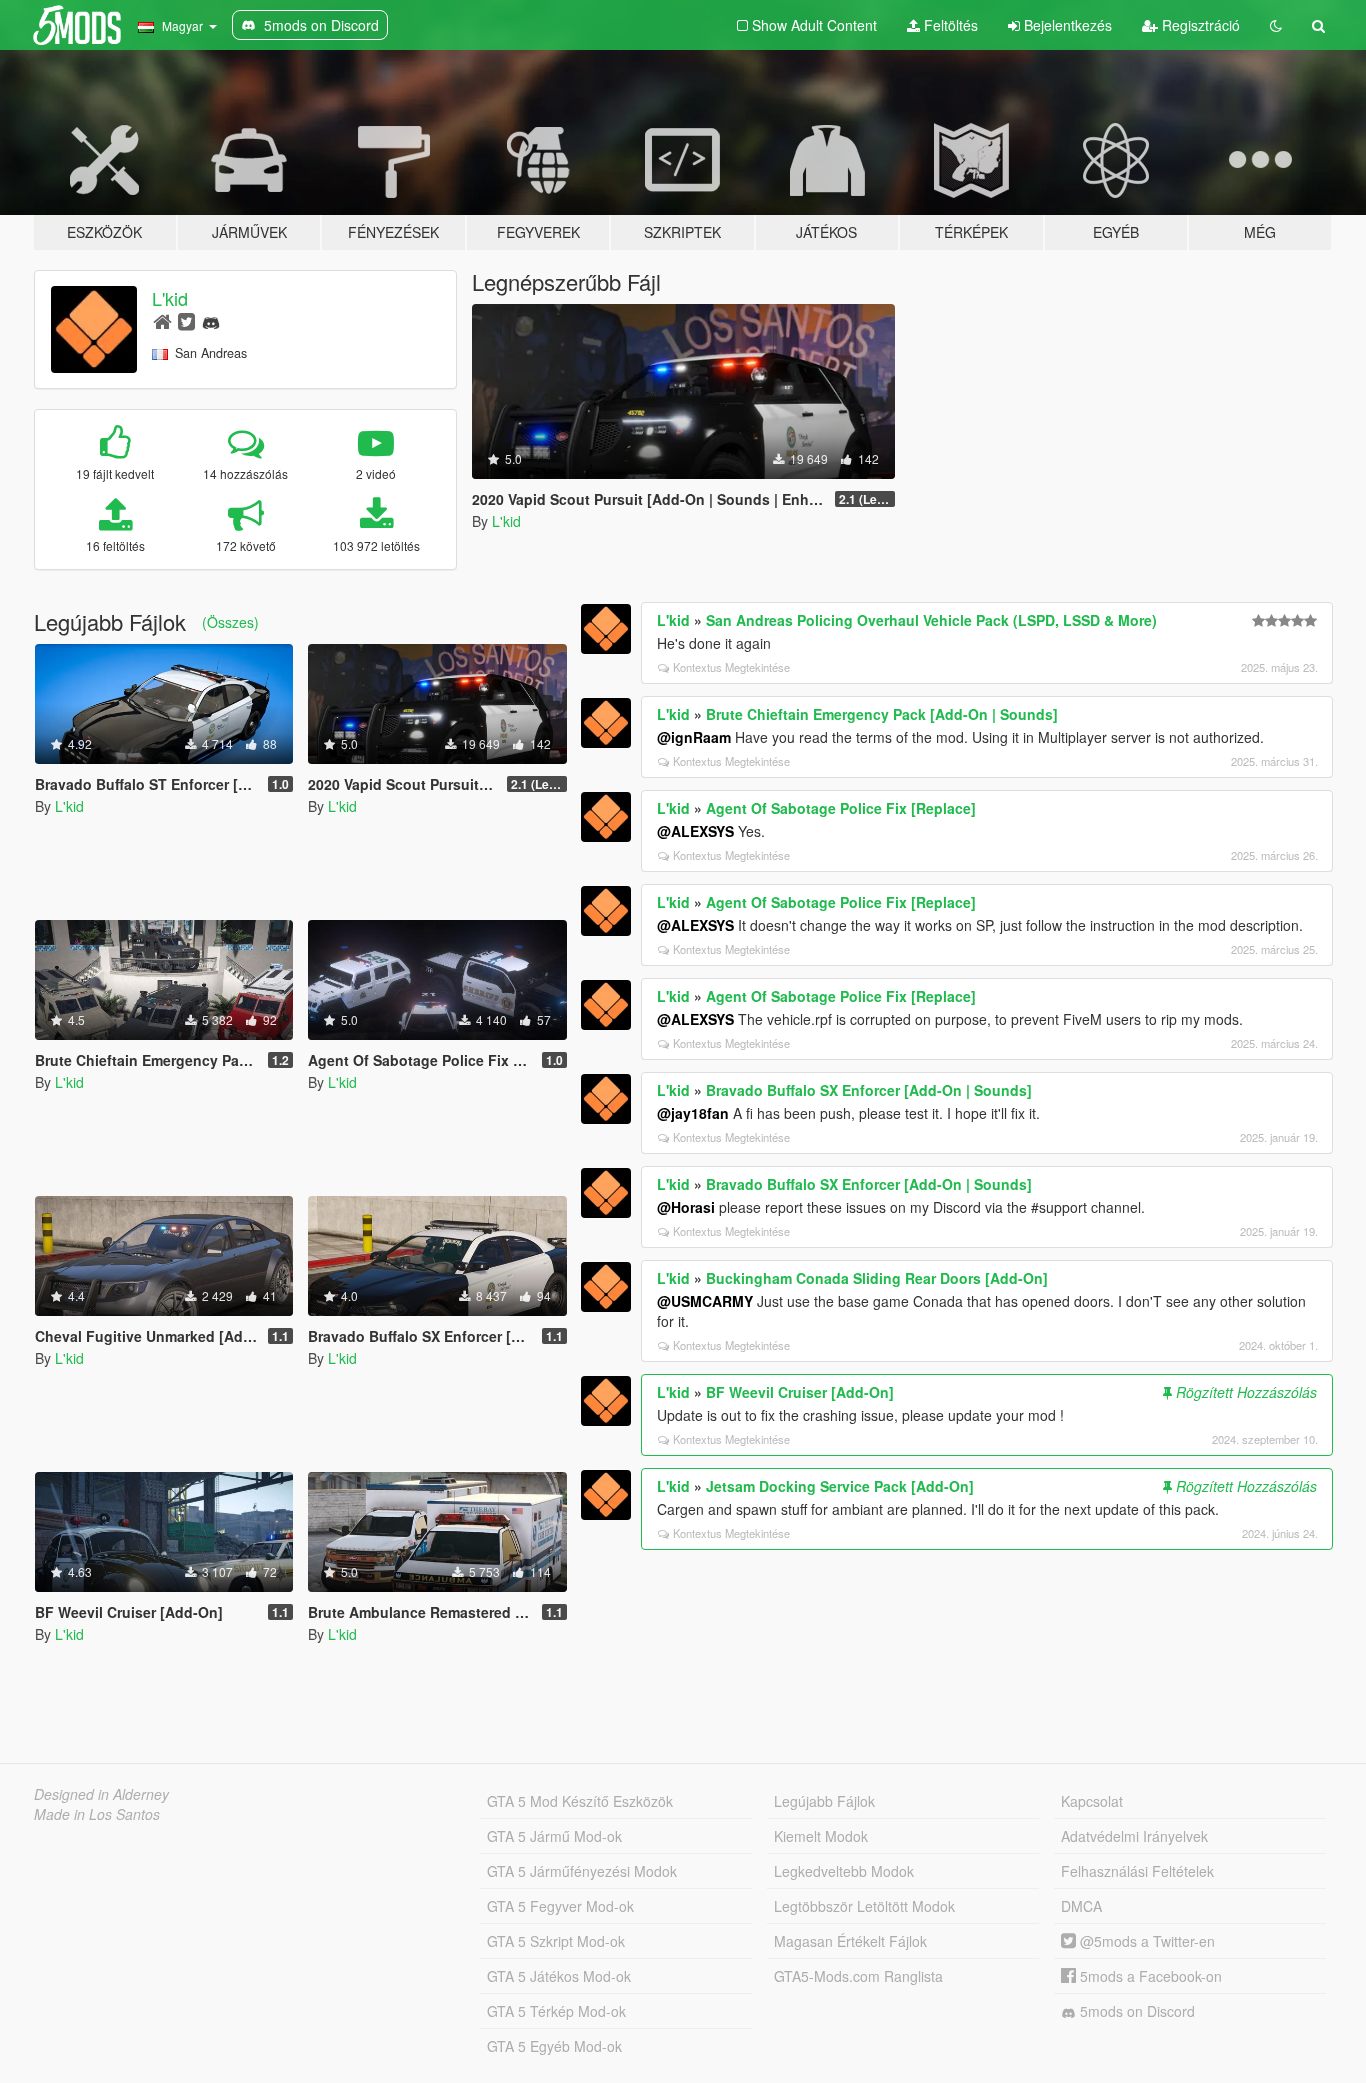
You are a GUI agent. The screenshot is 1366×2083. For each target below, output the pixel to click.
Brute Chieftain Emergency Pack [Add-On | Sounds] (882, 714)
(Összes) (230, 622)
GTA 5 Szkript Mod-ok (556, 1941)
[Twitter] (186, 320)
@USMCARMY (705, 1301)
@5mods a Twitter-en (1145, 1941)
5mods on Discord (1135, 2011)
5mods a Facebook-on (1149, 1976)
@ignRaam (694, 737)
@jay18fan (693, 1113)
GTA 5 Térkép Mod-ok (556, 2011)
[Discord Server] (211, 320)
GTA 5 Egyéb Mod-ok (554, 2046)
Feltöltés (949, 25)
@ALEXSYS (695, 831)
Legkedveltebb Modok (844, 1871)
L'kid (170, 298)
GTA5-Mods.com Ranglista (858, 1976)
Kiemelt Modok (821, 1836)
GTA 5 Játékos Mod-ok (559, 1976)
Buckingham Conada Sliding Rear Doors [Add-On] (877, 1278)
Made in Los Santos (97, 1814)
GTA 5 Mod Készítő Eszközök (580, 1801)
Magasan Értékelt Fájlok (850, 1941)
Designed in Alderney (101, 1794)
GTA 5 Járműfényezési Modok (582, 1871)
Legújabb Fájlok (824, 1801)
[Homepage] (162, 320)
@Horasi (686, 1207)
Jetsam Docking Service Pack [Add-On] (840, 1486)
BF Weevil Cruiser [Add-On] (800, 1392)
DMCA (1081, 1906)
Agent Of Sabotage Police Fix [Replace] (841, 808)
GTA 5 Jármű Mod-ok (554, 1836)
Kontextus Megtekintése (731, 667)
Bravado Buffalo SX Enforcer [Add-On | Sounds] (869, 1090)
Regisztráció (1199, 25)
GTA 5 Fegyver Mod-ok (560, 1906)
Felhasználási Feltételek (1137, 1871)
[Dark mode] (1276, 25)
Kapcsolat (1092, 1801)
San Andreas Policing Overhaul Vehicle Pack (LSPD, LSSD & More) (931, 620)
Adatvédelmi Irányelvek (1134, 1836)
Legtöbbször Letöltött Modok (864, 1906)
